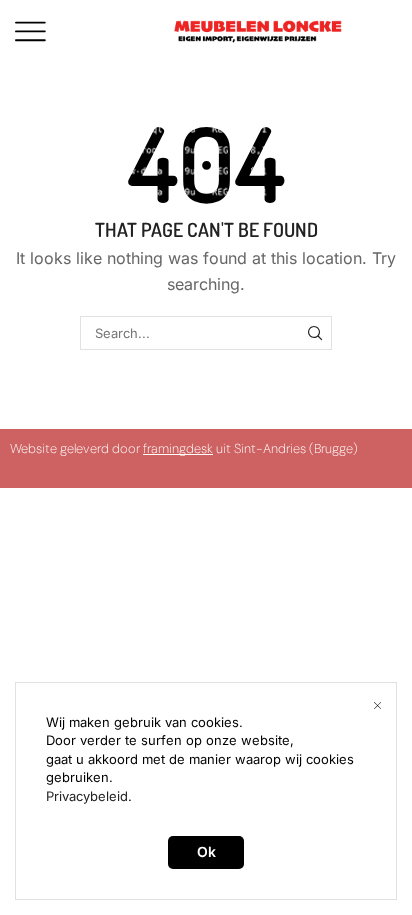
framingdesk (178, 448)
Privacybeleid (87, 796)
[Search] (315, 333)
